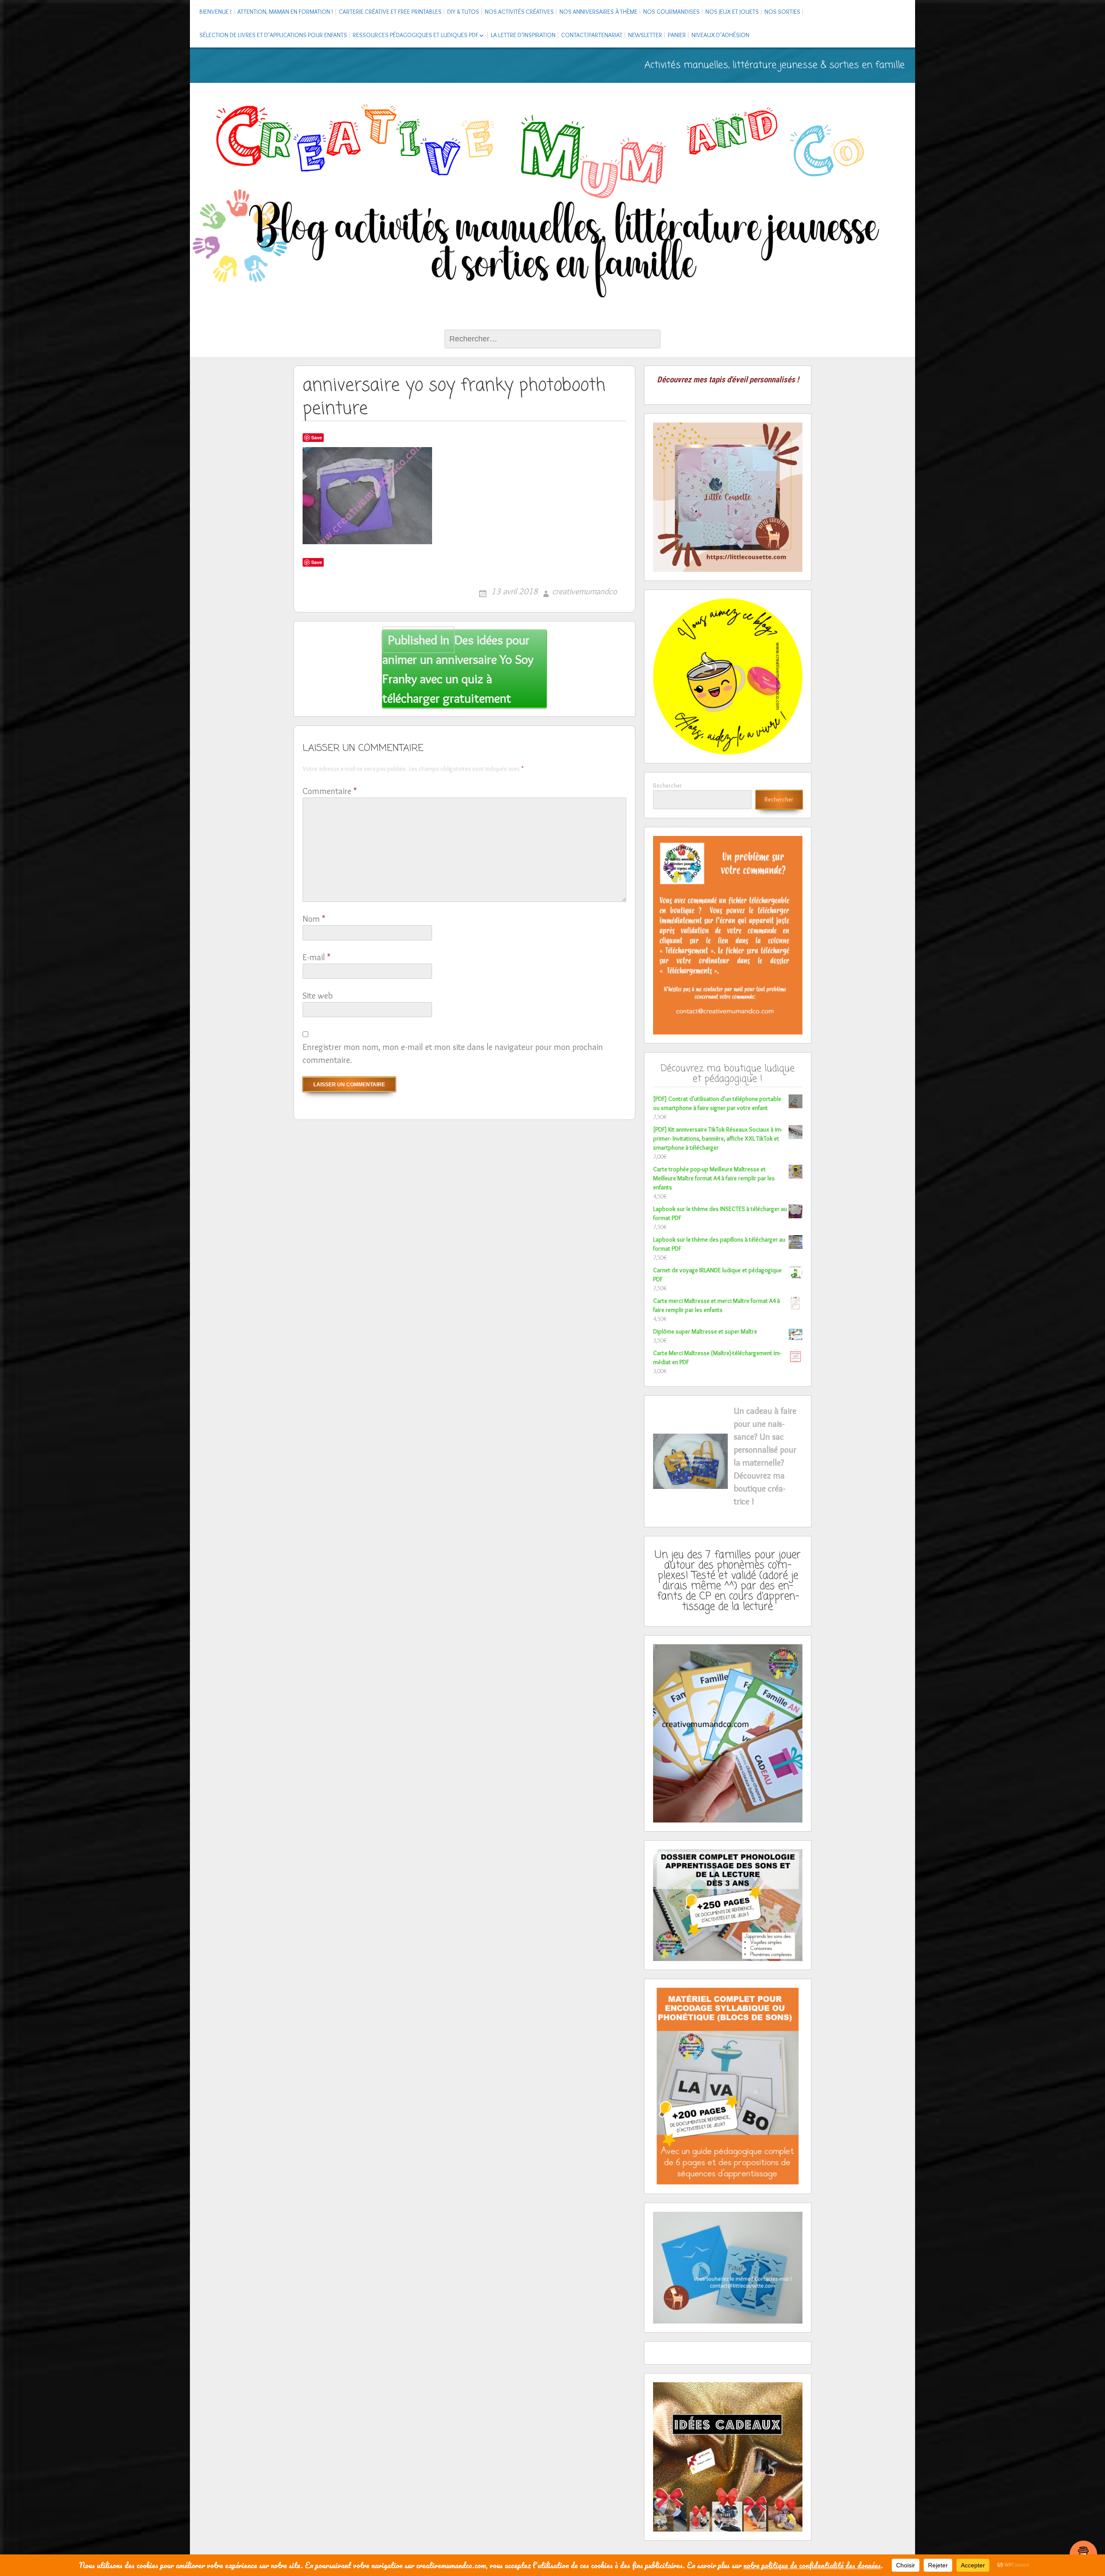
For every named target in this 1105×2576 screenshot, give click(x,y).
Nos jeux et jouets (732, 12)
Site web (318, 996)
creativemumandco (584, 591)
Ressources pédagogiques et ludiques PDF (415, 35)
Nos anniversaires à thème (598, 12)
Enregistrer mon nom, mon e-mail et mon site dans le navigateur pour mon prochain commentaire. (453, 1053)
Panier (677, 35)
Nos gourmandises (671, 12)
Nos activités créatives (519, 12)
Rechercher (668, 785)
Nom (314, 919)
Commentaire (330, 791)
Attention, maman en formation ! (285, 12)
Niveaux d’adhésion (720, 35)
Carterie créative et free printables (390, 12)
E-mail (316, 957)
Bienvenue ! (216, 12)
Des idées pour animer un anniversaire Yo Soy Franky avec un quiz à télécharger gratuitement (458, 669)
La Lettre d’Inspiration (523, 35)
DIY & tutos (463, 12)
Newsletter (645, 35)
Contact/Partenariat (592, 35)
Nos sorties (782, 12)
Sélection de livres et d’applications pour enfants (273, 35)
